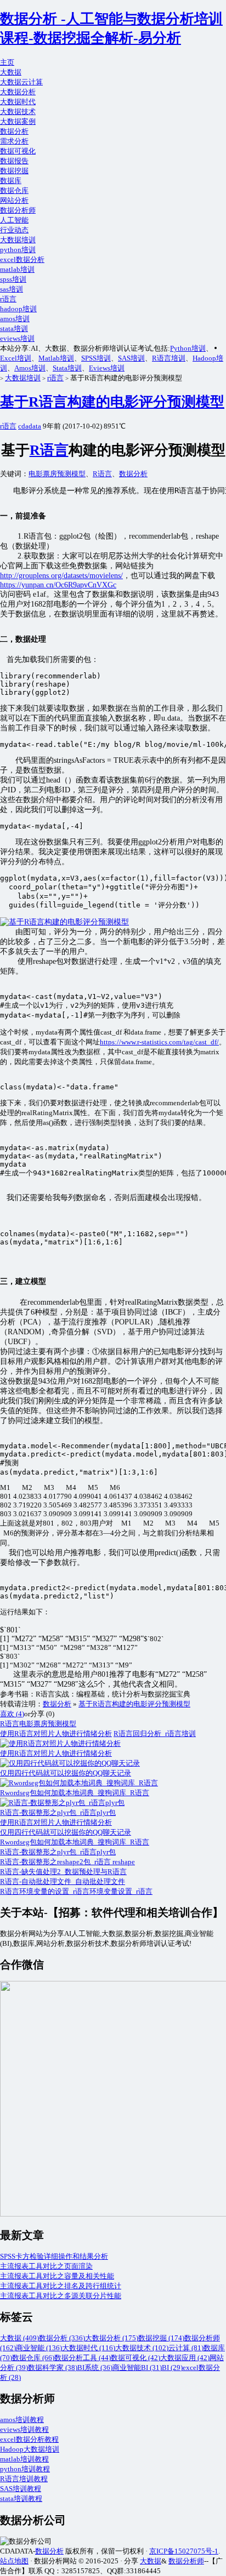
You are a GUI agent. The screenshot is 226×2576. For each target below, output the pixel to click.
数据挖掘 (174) (161, 2338)
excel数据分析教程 (29, 2439)
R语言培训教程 (24, 2479)
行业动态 (14, 230)
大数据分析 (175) (112, 2338)
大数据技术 (18, 112)
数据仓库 (14, 190)
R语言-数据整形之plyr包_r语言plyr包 (58, 1852)
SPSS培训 (96, 358)
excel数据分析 (22, 259)
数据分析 (14, 131)
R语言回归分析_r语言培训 (155, 1733)
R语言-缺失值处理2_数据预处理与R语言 (63, 1872)
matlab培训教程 (24, 2459)
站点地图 (14, 2561)
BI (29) (172, 2367)
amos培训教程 (22, 2420)
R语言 (49, 450)
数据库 (11, 181)
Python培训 (188, 348)
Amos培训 (30, 368)
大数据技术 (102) (142, 2348)
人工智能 (14, 220)
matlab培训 (17, 269)
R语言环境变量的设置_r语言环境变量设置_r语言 (76, 1891)
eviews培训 (17, 338)
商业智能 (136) (39, 2348)
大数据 (11, 72)
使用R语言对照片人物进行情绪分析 (56, 1733)
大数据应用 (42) (185, 2358)
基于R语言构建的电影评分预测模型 (112, 402)
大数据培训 (18, 240)
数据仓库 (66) (33, 2358)
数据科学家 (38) (53, 2367)
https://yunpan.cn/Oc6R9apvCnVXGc (58, 585)
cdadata (30, 426)
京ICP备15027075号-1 (184, 2551)
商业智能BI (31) (137, 2367)
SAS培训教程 (21, 2489)
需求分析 (14, 141)
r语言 (8, 299)
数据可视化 (18, 151)
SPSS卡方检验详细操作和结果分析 (54, 2256)
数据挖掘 (14, 171)
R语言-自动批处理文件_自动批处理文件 (63, 1881)
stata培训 (14, 329)
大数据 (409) (19, 2338)
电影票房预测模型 (57, 474)
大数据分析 (18, 92)
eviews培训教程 (24, 2429)
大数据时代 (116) (89, 2348)
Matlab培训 (56, 358)
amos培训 (15, 319)
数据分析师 (18, 210)
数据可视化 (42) (135, 2358)
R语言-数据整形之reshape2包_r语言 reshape (67, 1862)
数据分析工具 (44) (83, 2358)
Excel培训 (16, 358)
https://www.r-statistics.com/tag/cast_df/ (159, 1042)
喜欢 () (12, 1714)
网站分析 (14, 200)
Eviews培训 (107, 368)
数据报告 (14, 161)
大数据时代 (18, 102)
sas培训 (12, 289)
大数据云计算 (21, 82)
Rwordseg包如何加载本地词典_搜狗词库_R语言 (75, 1842)
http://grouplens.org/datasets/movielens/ (61, 576)
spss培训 (13, 279)
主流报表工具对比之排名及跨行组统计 (61, 2286)
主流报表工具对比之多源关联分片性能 (61, 2296)
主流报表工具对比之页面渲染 (46, 2266)
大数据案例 (18, 121)
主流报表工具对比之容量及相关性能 (57, 2276)
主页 (7, 62)
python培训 (18, 250)
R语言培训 (169, 358)
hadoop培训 (18, 309)
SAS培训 (131, 358)
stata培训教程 (21, 2498)
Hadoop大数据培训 (30, 2449)
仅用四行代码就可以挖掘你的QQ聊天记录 (66, 1832)
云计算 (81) (186, 2348)
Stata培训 (67, 368)
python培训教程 (25, 2469)
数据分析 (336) (62, 2338)
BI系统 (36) (95, 2367)
